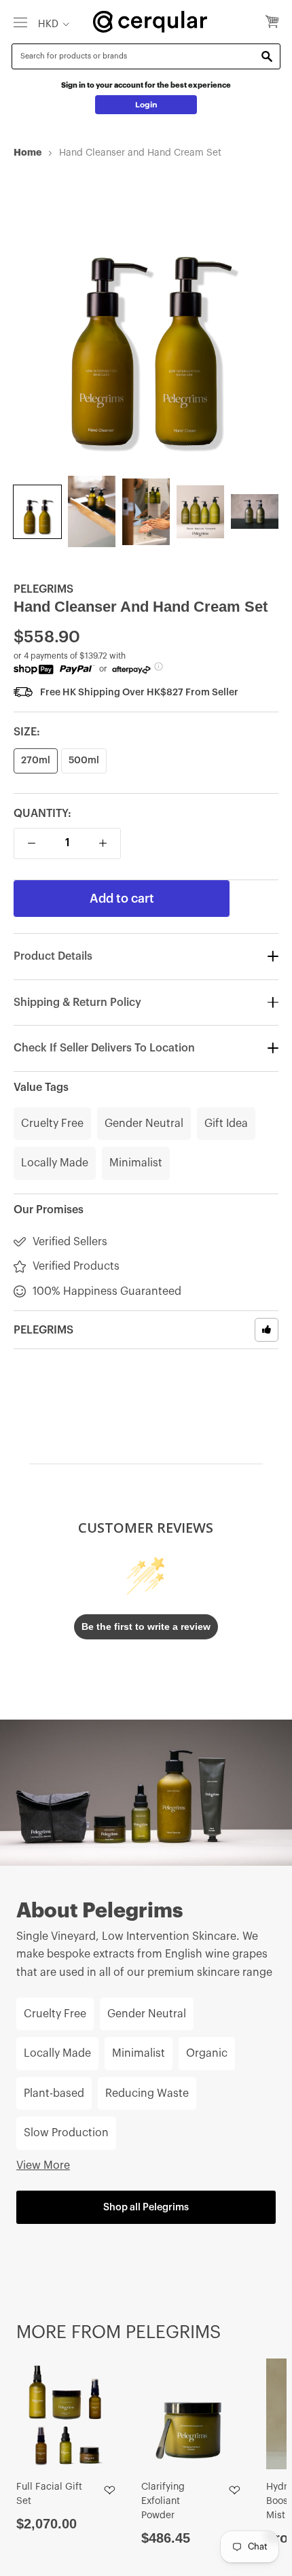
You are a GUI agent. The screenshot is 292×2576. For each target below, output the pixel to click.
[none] (37, 512)
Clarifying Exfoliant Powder (163, 2501)
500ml (84, 761)
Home (28, 152)
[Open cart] (272, 22)
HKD (48, 24)
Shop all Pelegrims (146, 2207)
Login (146, 105)
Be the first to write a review (146, 1626)
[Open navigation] (20, 22)
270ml (36, 761)
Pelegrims (43, 589)
